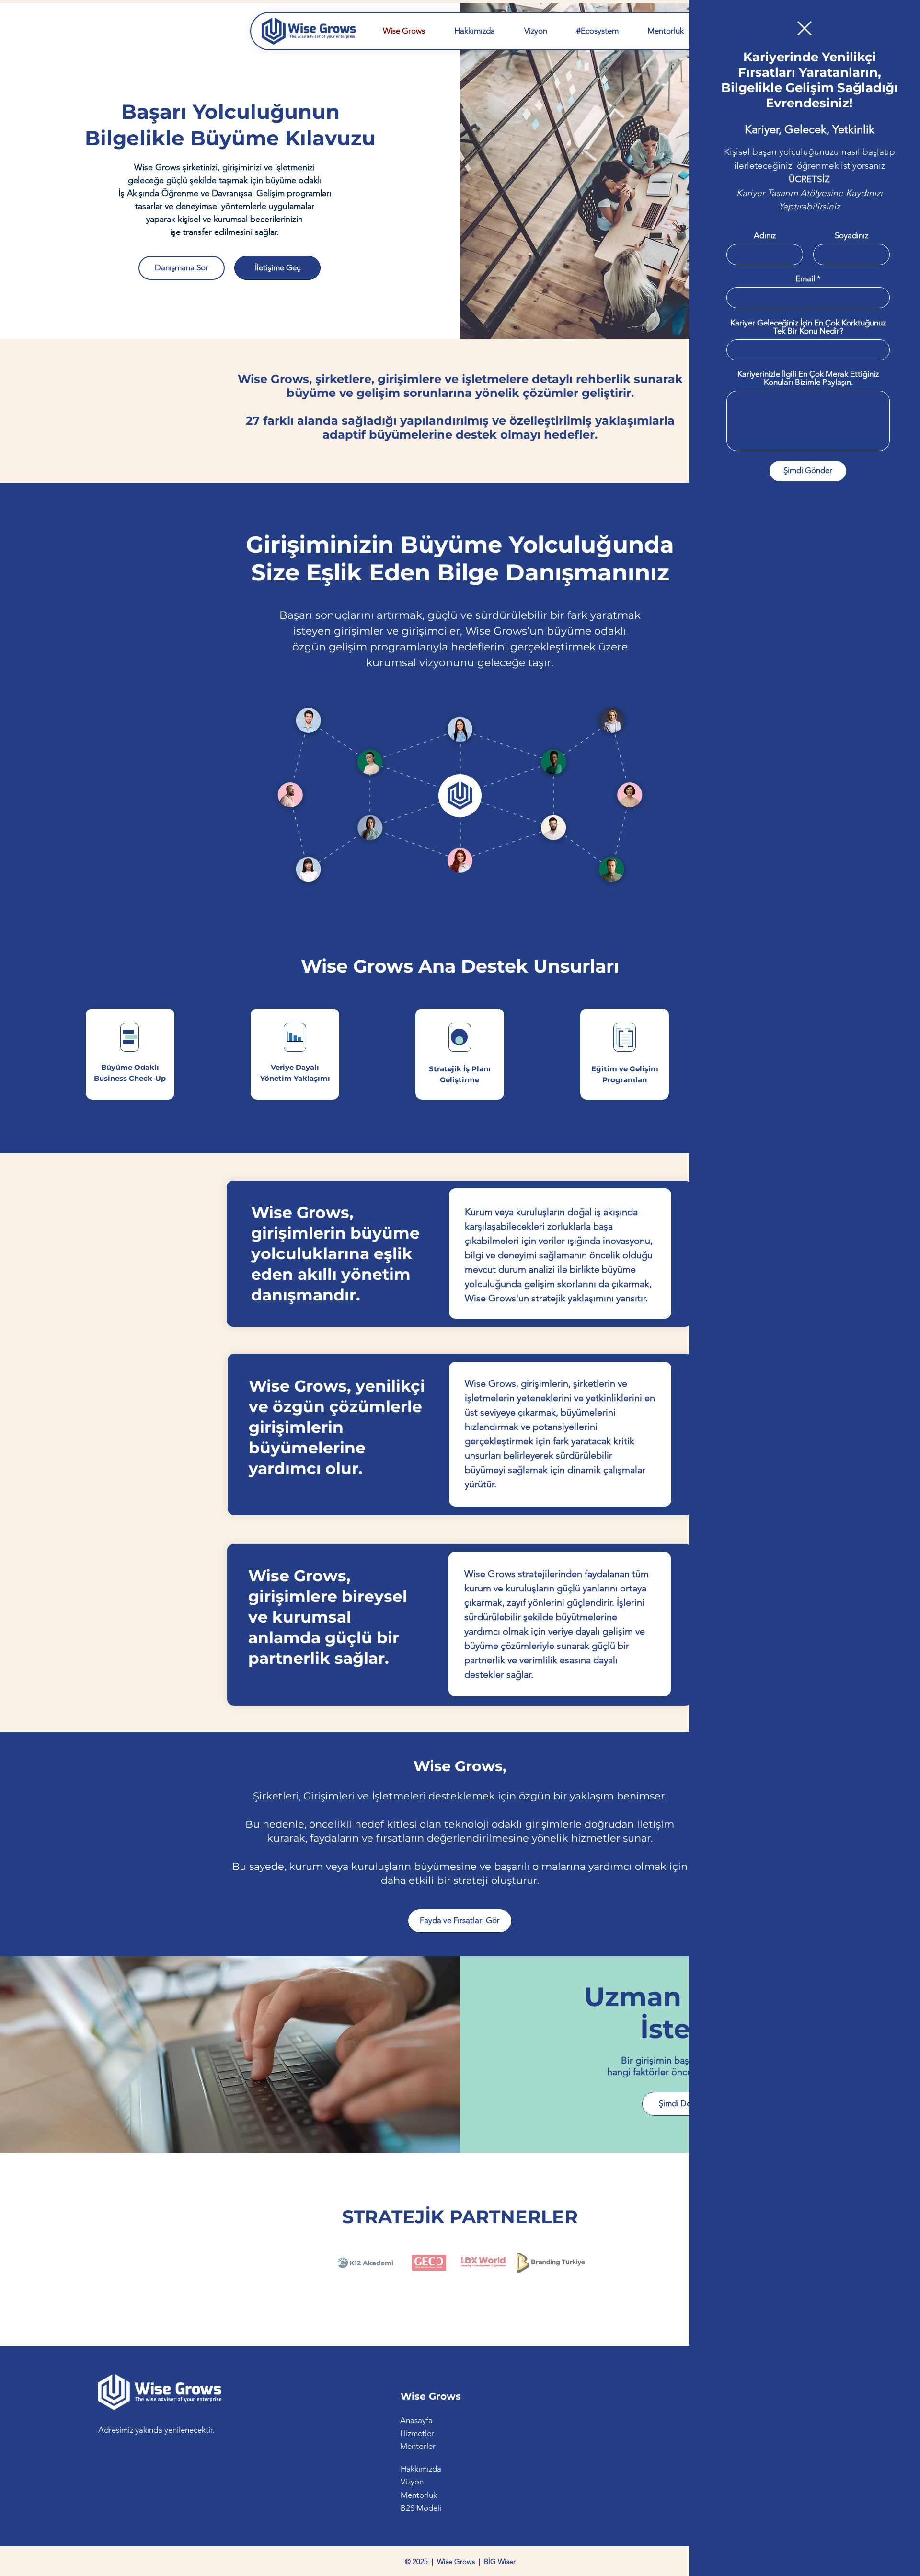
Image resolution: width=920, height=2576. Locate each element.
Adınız (765, 236)
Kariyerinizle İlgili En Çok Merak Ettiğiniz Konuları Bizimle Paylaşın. (808, 378)
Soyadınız (851, 236)
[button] (805, 28)
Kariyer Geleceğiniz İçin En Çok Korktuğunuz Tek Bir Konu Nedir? (808, 327)
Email (805, 279)
